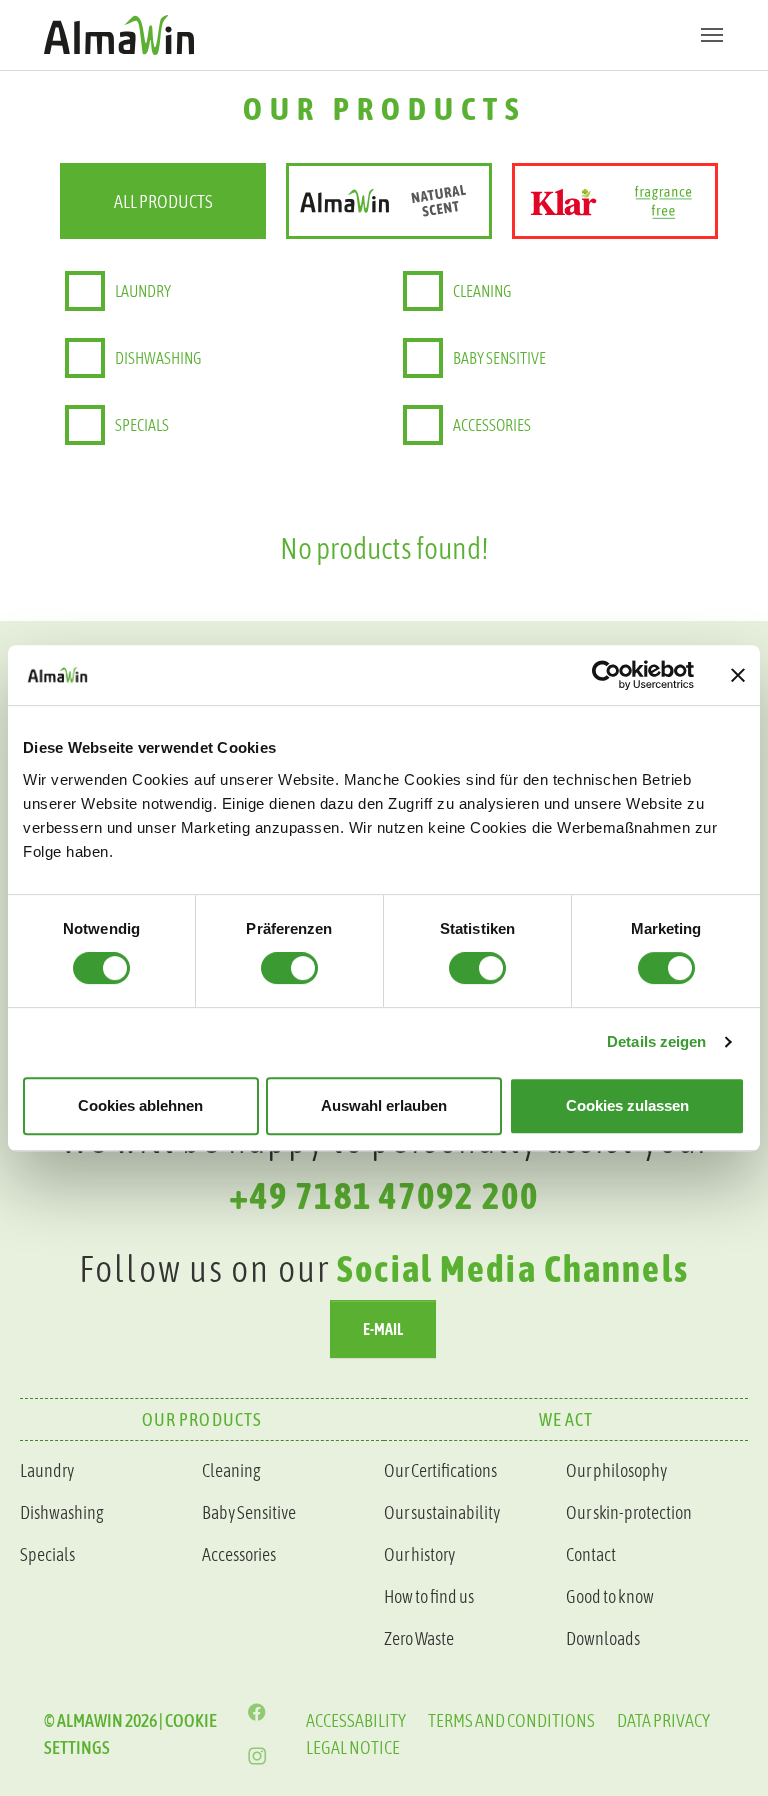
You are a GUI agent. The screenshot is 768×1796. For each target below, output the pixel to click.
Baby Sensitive (249, 1512)
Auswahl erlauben (384, 1105)
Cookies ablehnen (140, 1105)
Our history (419, 1554)
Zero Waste (419, 1638)
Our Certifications (440, 1470)
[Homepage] (384, 34)
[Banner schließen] (738, 675)
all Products (163, 201)
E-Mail (383, 1329)
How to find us (429, 1596)
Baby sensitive (499, 358)
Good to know (610, 1596)
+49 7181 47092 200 (384, 1195)
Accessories (492, 425)
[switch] (289, 968)
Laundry (143, 291)
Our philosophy (616, 1470)
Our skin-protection (629, 1512)
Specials (142, 425)
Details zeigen (656, 1041)
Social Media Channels (513, 1268)
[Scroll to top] (721, 1410)
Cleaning (482, 291)
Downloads (603, 1638)
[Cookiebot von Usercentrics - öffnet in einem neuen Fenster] (606, 675)
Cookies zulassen (627, 1105)
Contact (591, 1554)
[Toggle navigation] (712, 35)
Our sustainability (442, 1512)
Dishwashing (158, 358)
